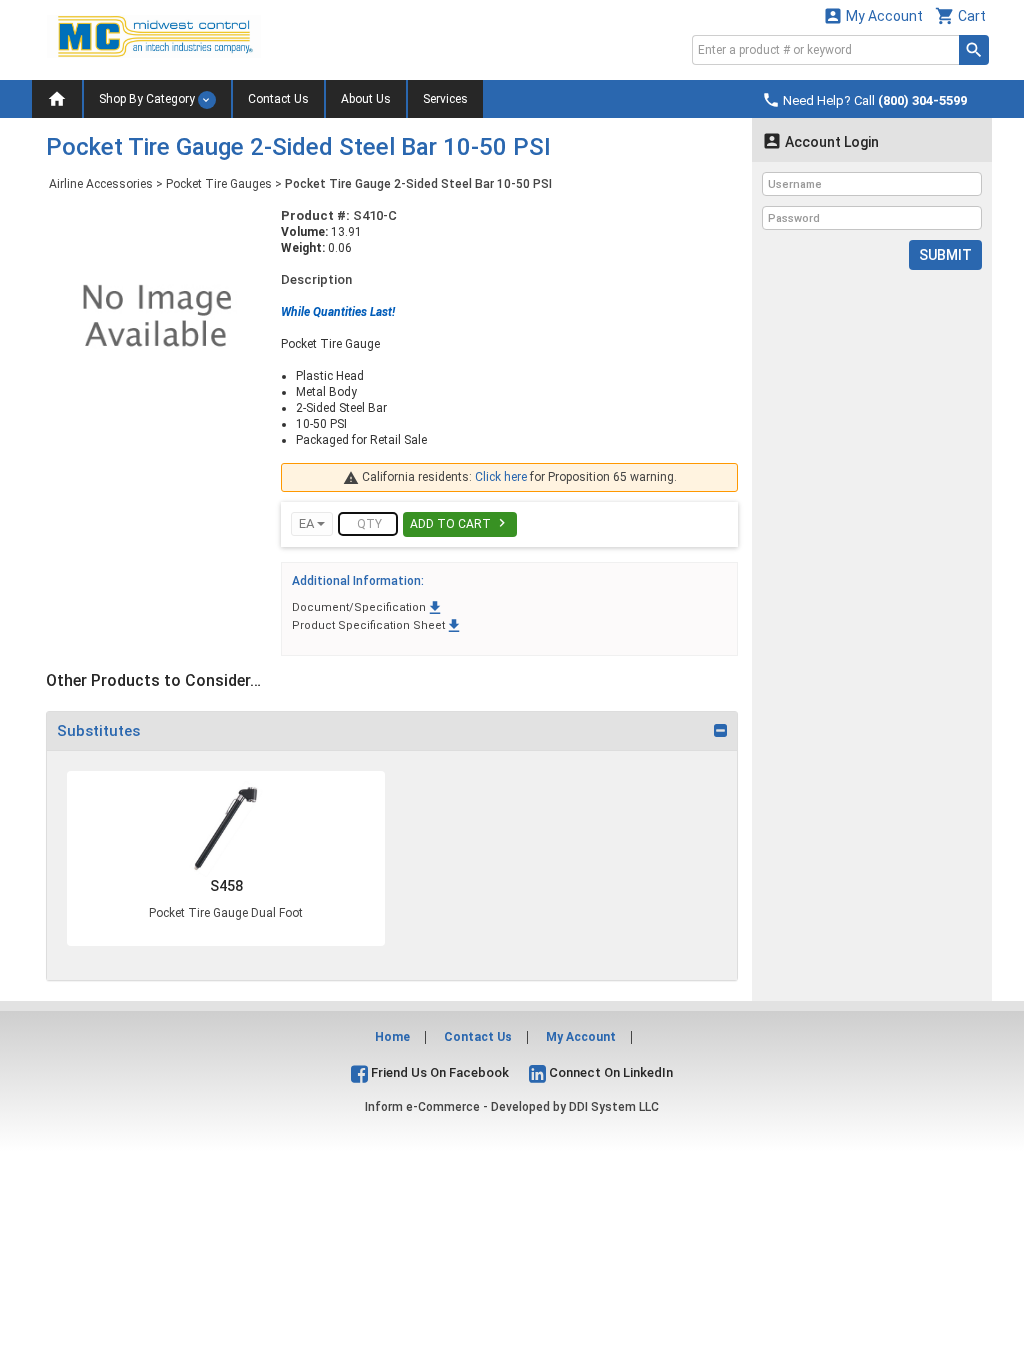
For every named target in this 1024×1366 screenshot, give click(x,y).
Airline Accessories (101, 184)
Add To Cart (460, 523)
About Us (366, 99)
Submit (945, 255)
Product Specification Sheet (377, 625)
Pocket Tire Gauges (219, 184)
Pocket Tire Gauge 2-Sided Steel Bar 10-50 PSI (418, 184)
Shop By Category (148, 99)
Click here (501, 477)
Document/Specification (368, 607)
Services (445, 99)
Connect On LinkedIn (609, 1072)
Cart (960, 15)
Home (392, 1037)
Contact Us (278, 99)
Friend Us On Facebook (438, 1072)
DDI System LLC (614, 1107)
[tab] (392, 731)
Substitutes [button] (98, 731)
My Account (873, 15)
